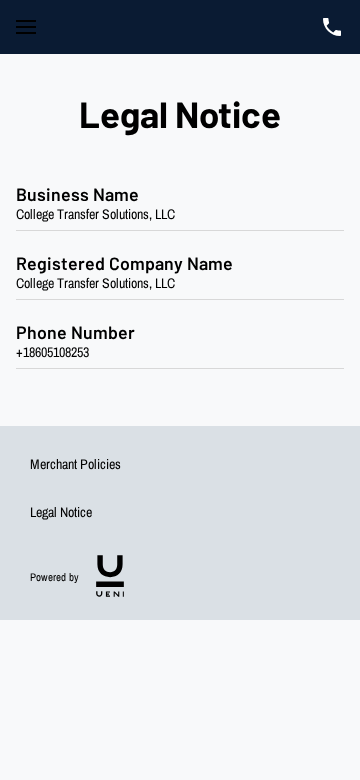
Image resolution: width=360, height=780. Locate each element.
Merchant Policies (75, 464)
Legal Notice (61, 512)
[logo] (110, 576)
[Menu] (26, 27)
